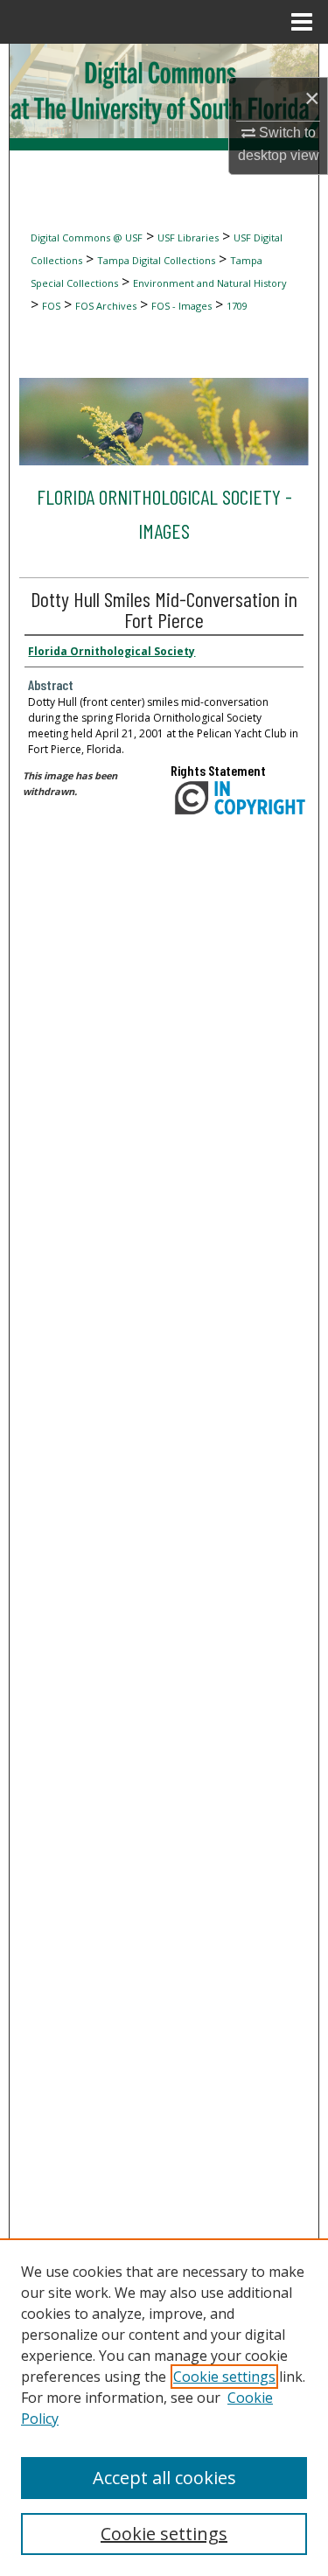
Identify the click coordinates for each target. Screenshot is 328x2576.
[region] (164, 2407)
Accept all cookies (164, 2478)
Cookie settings (224, 2377)
